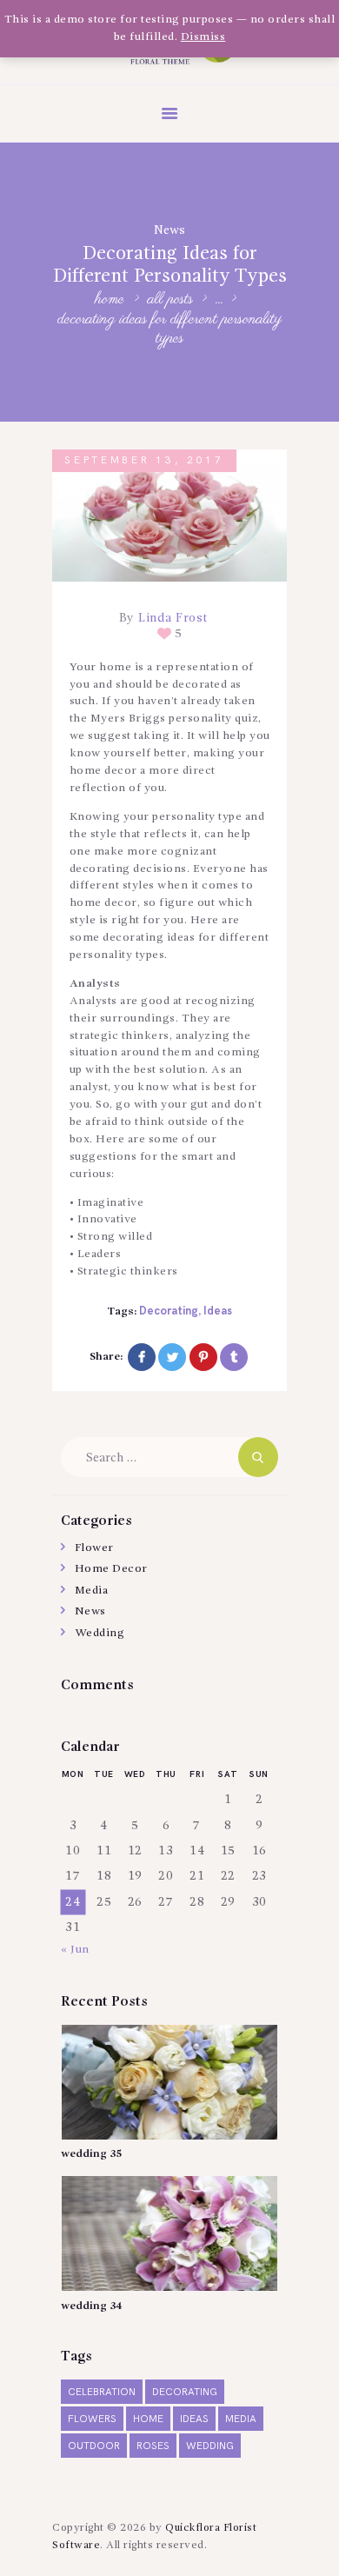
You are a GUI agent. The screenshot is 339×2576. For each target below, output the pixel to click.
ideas (218, 1311)
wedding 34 (91, 2306)
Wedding (100, 1633)
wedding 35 (91, 2154)
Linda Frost (172, 618)
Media (92, 1591)
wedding (210, 2446)
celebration (102, 2392)
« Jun (75, 1950)
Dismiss (203, 37)
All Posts (170, 300)
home (148, 2419)
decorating (169, 1311)
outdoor (94, 2446)
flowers (92, 2419)
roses (153, 2446)
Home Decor (111, 1569)
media (241, 2419)
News (169, 230)
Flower (94, 1548)
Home (110, 300)
